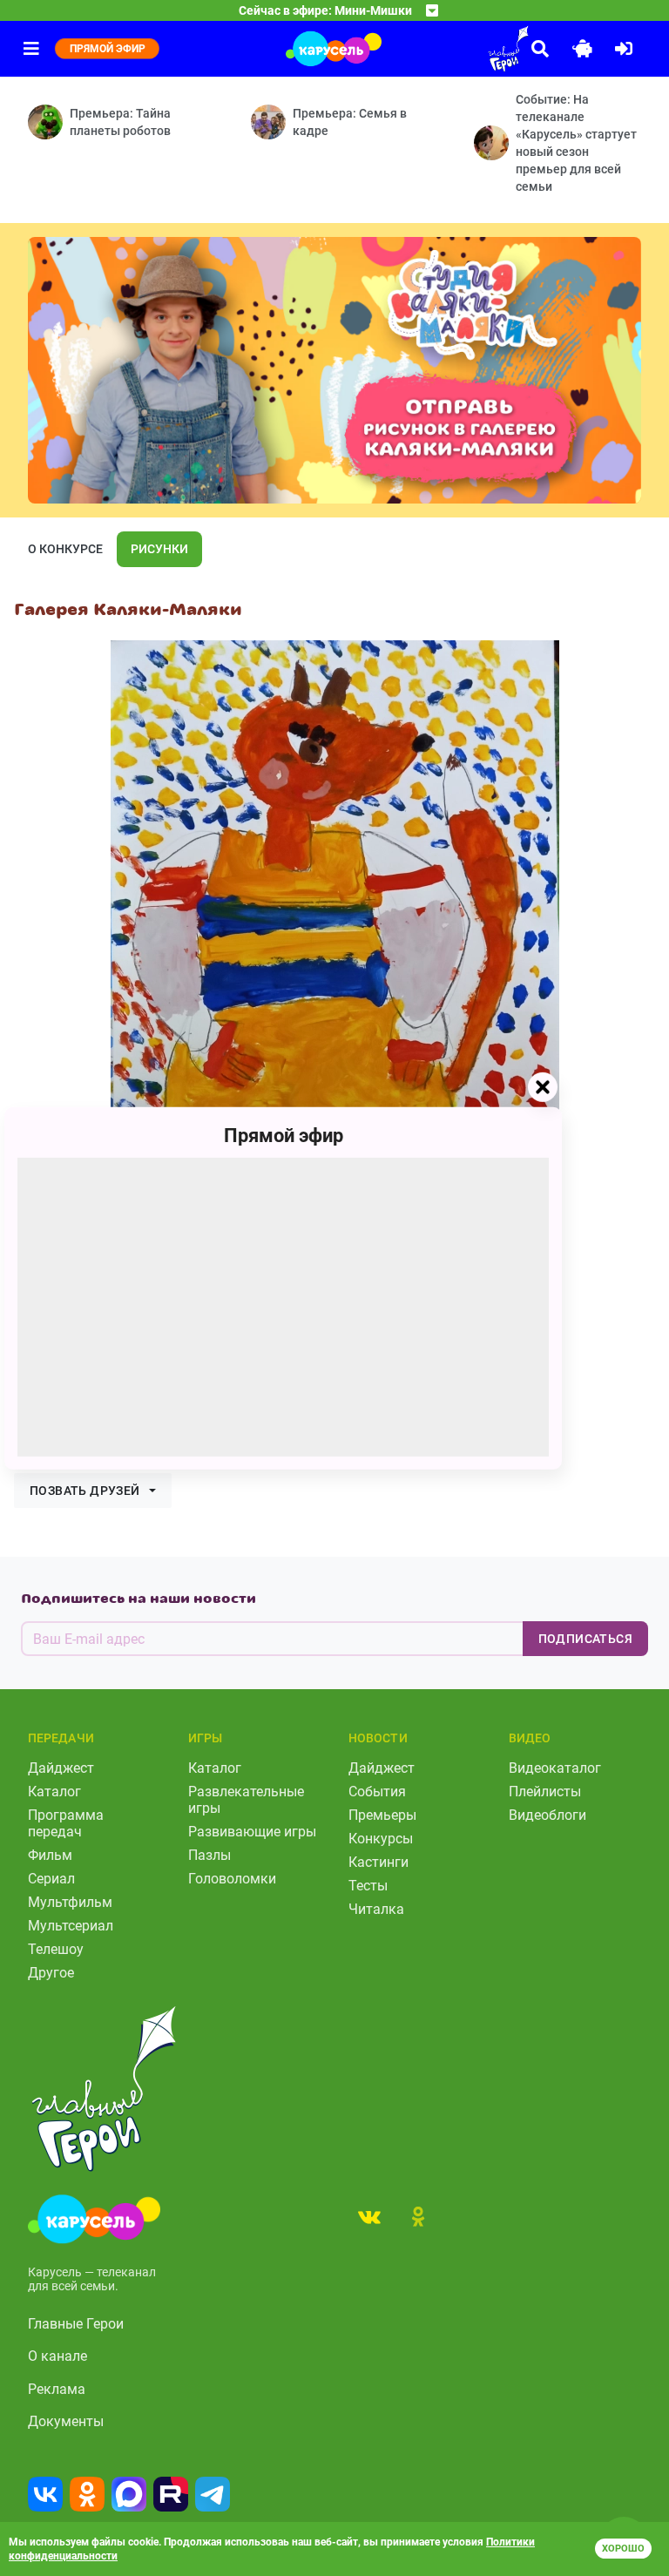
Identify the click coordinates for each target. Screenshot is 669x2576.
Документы (66, 2421)
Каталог (54, 1792)
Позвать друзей (85, 1491)
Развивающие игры (252, 1832)
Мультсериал (71, 1926)
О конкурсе (65, 549)
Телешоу (56, 1949)
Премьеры (382, 1815)
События (377, 1792)
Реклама (57, 2389)
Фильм (50, 1855)
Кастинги (378, 1862)
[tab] (369, 2216)
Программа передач (66, 1823)
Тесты (368, 1886)
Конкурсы (381, 1839)
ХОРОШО (623, 2549)
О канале (57, 2356)
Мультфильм (70, 1902)
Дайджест (61, 1768)
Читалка (376, 1909)
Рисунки (159, 549)
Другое (51, 1973)
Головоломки (232, 1879)
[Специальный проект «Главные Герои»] (460, 49)
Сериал (51, 1879)
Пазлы (209, 1855)
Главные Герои (76, 2324)
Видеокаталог (555, 1768)
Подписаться (585, 1639)
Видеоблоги (547, 1815)
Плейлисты (545, 1792)
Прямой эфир (284, 1135)
